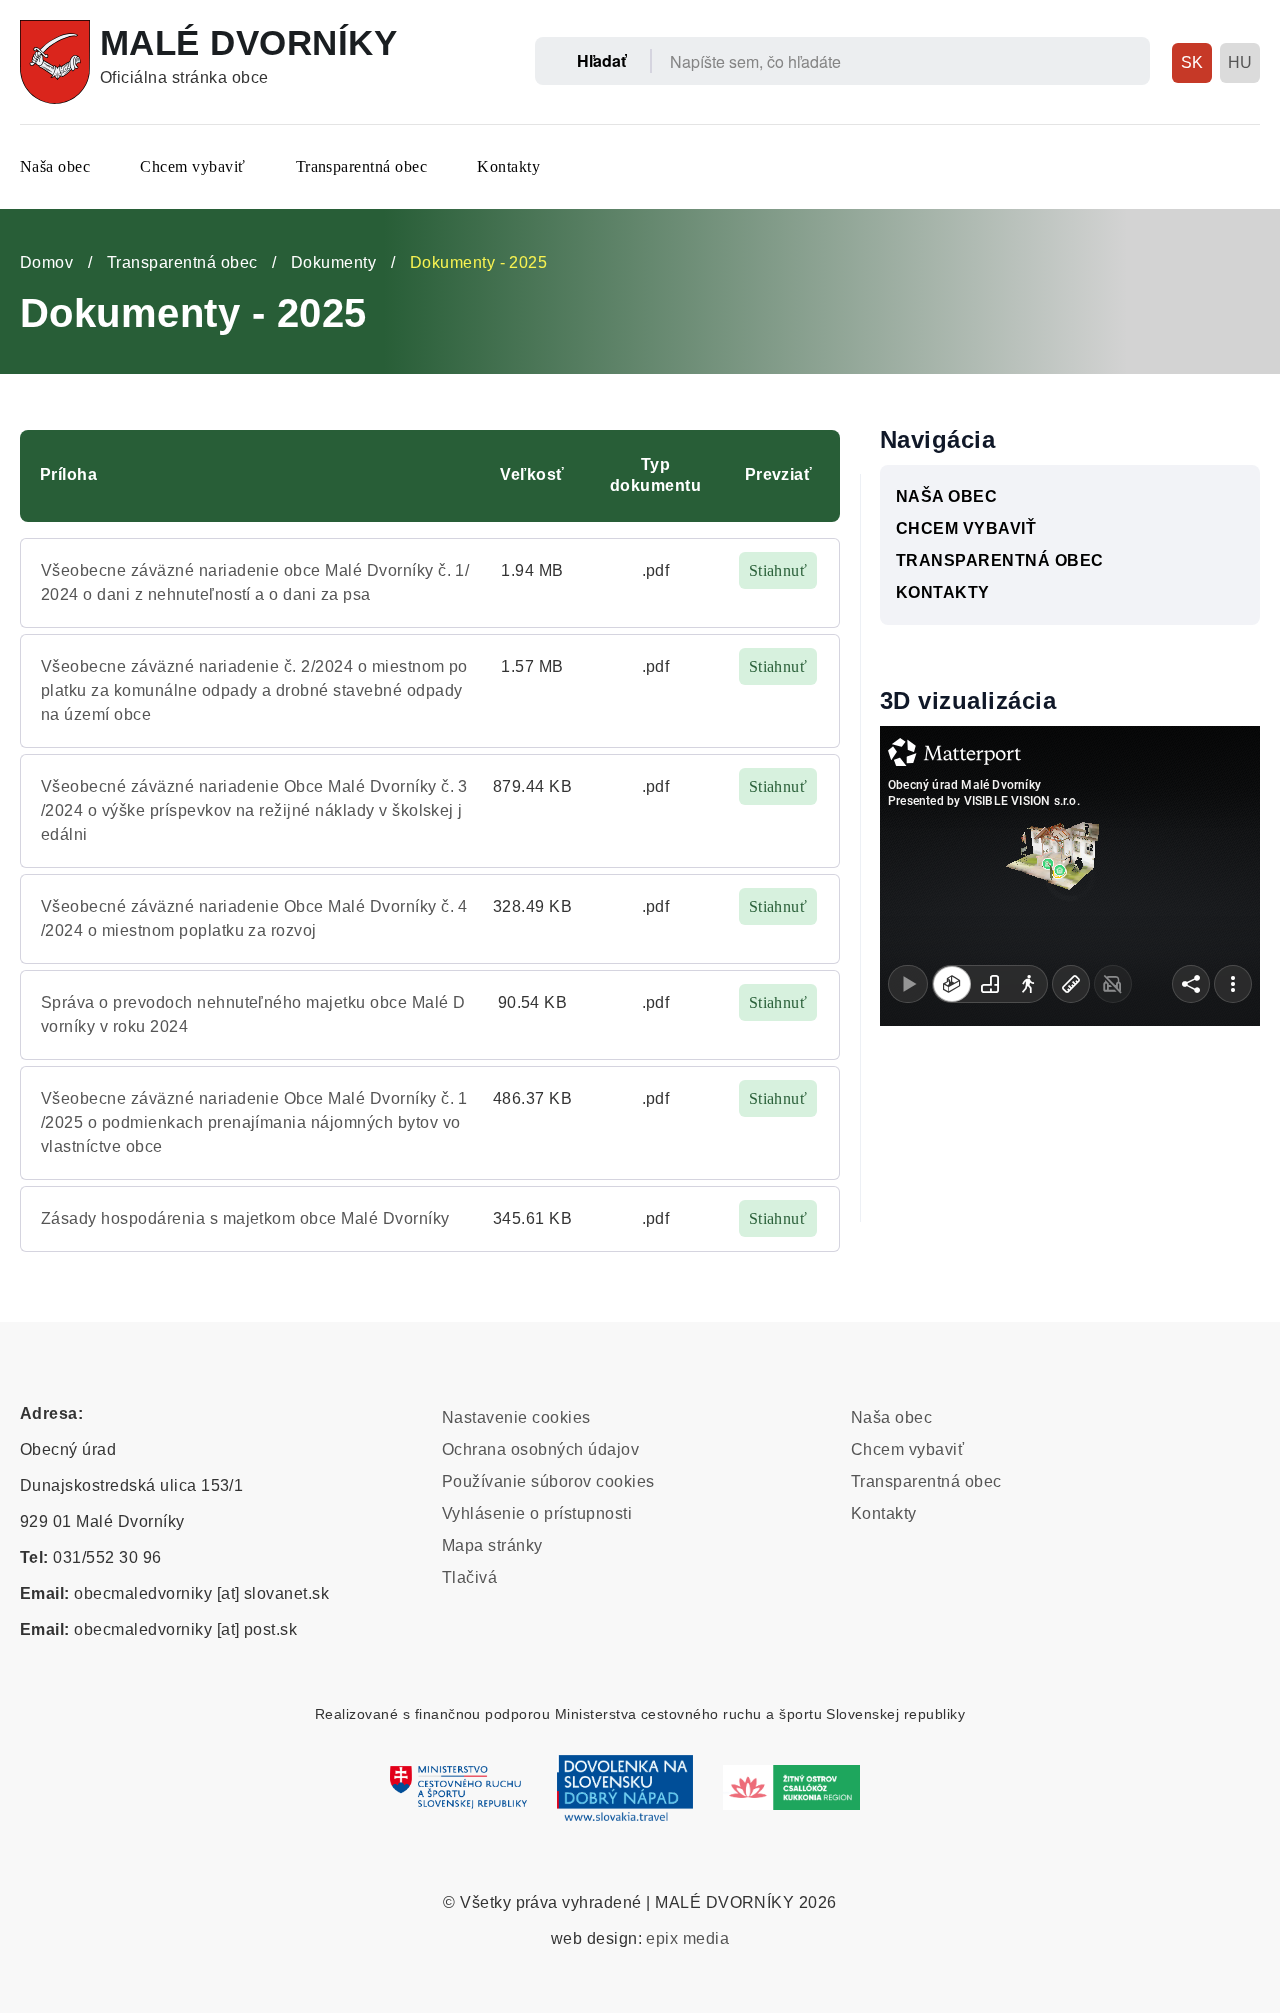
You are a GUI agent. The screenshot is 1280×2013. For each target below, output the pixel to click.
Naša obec (55, 166)
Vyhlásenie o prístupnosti (537, 1513)
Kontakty (508, 166)
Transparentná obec (362, 166)
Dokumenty (333, 262)
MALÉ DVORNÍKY (248, 42)
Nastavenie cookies (516, 1417)
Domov (46, 262)
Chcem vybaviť (192, 166)
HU (1240, 62)
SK (1192, 62)
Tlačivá (469, 1577)
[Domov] (55, 62)
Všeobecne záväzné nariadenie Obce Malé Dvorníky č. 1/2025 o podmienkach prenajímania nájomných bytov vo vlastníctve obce (254, 1122)
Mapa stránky (492, 1545)
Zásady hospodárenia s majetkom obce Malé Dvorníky (245, 1218)
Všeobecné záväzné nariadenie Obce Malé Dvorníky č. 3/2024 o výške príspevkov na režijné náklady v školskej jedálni (254, 810)
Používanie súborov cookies (548, 1481)
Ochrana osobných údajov (540, 1449)
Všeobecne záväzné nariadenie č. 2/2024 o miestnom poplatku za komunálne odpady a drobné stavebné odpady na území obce (254, 690)
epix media (687, 1938)
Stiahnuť (778, 570)
